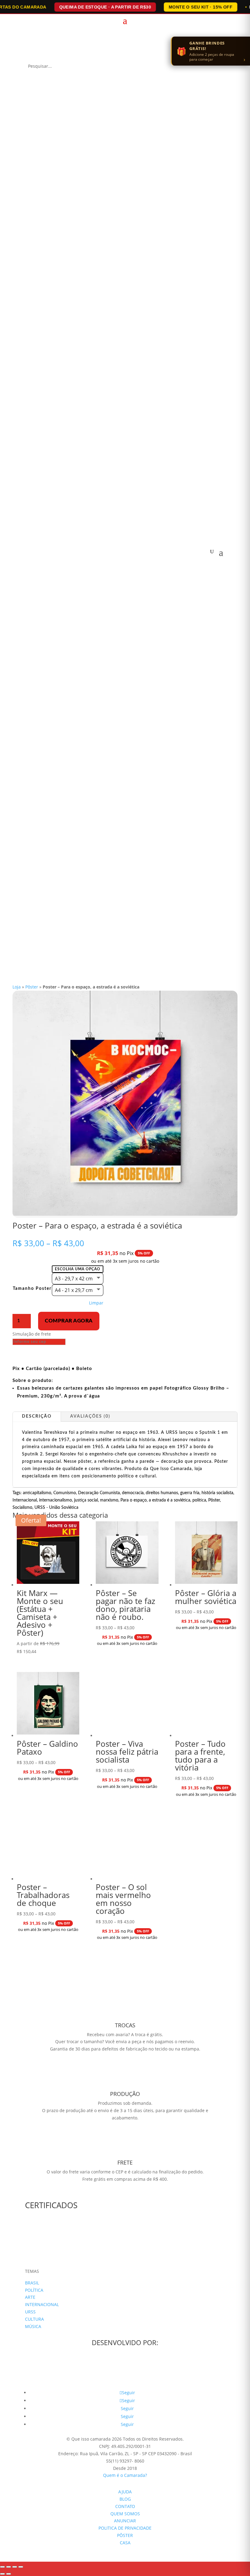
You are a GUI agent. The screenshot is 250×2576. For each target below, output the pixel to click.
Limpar (96, 1303)
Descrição (37, 1416)
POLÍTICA (34, 2290)
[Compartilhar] (15, 2567)
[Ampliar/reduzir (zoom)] (2, 2567)
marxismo (109, 1500)
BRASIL (32, 2283)
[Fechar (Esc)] (21, 2567)
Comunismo (65, 1493)
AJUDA (125, 2492)
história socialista (217, 1493)
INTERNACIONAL (42, 2304)
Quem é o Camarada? (125, 2475)
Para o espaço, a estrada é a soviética (155, 1500)
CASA (125, 2543)
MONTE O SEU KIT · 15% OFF (200, 7)
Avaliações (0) (90, 1416)
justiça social (86, 1500)
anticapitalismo (37, 1493)
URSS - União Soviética (56, 1508)
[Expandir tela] (9, 2567)
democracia (133, 1493)
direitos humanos (162, 1493)
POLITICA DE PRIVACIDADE (125, 2528)
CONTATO (125, 2506)
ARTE (30, 2297)
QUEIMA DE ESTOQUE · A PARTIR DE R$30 (105, 7)
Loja (17, 987)
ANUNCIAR (125, 2521)
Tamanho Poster (32, 1289)
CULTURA (34, 2319)
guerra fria (190, 1493)
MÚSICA (33, 2326)
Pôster (32, 987)
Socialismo (22, 1508)
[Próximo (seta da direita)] (9, 2574)
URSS (30, 2312)
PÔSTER (125, 2535)
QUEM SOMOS (125, 2514)
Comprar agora (69, 1321)
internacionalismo (55, 1500)
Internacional (25, 1500)
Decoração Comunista (99, 1493)
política (199, 1500)
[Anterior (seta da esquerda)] (2, 2574)
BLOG (125, 2499)
